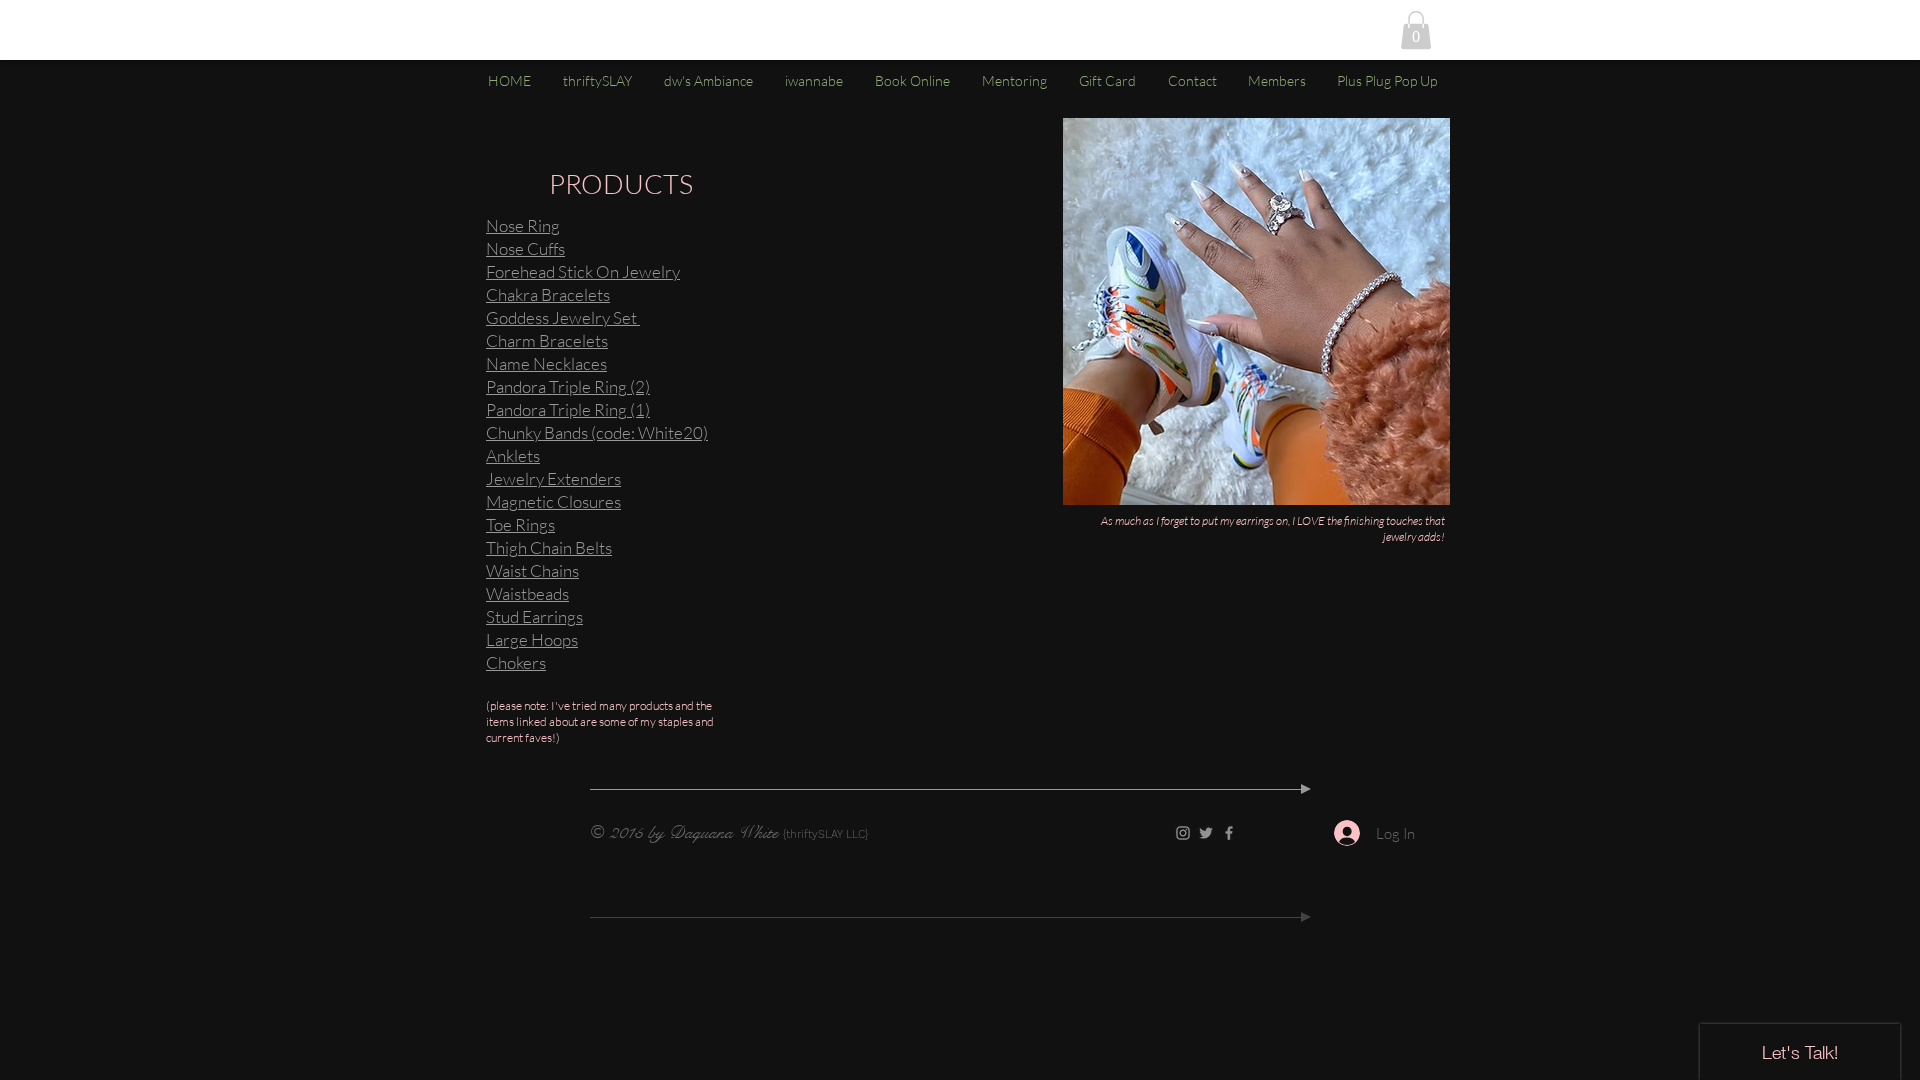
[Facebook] (1229, 833)
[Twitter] (1206, 833)
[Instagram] (1183, 833)
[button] (1416, 30)
